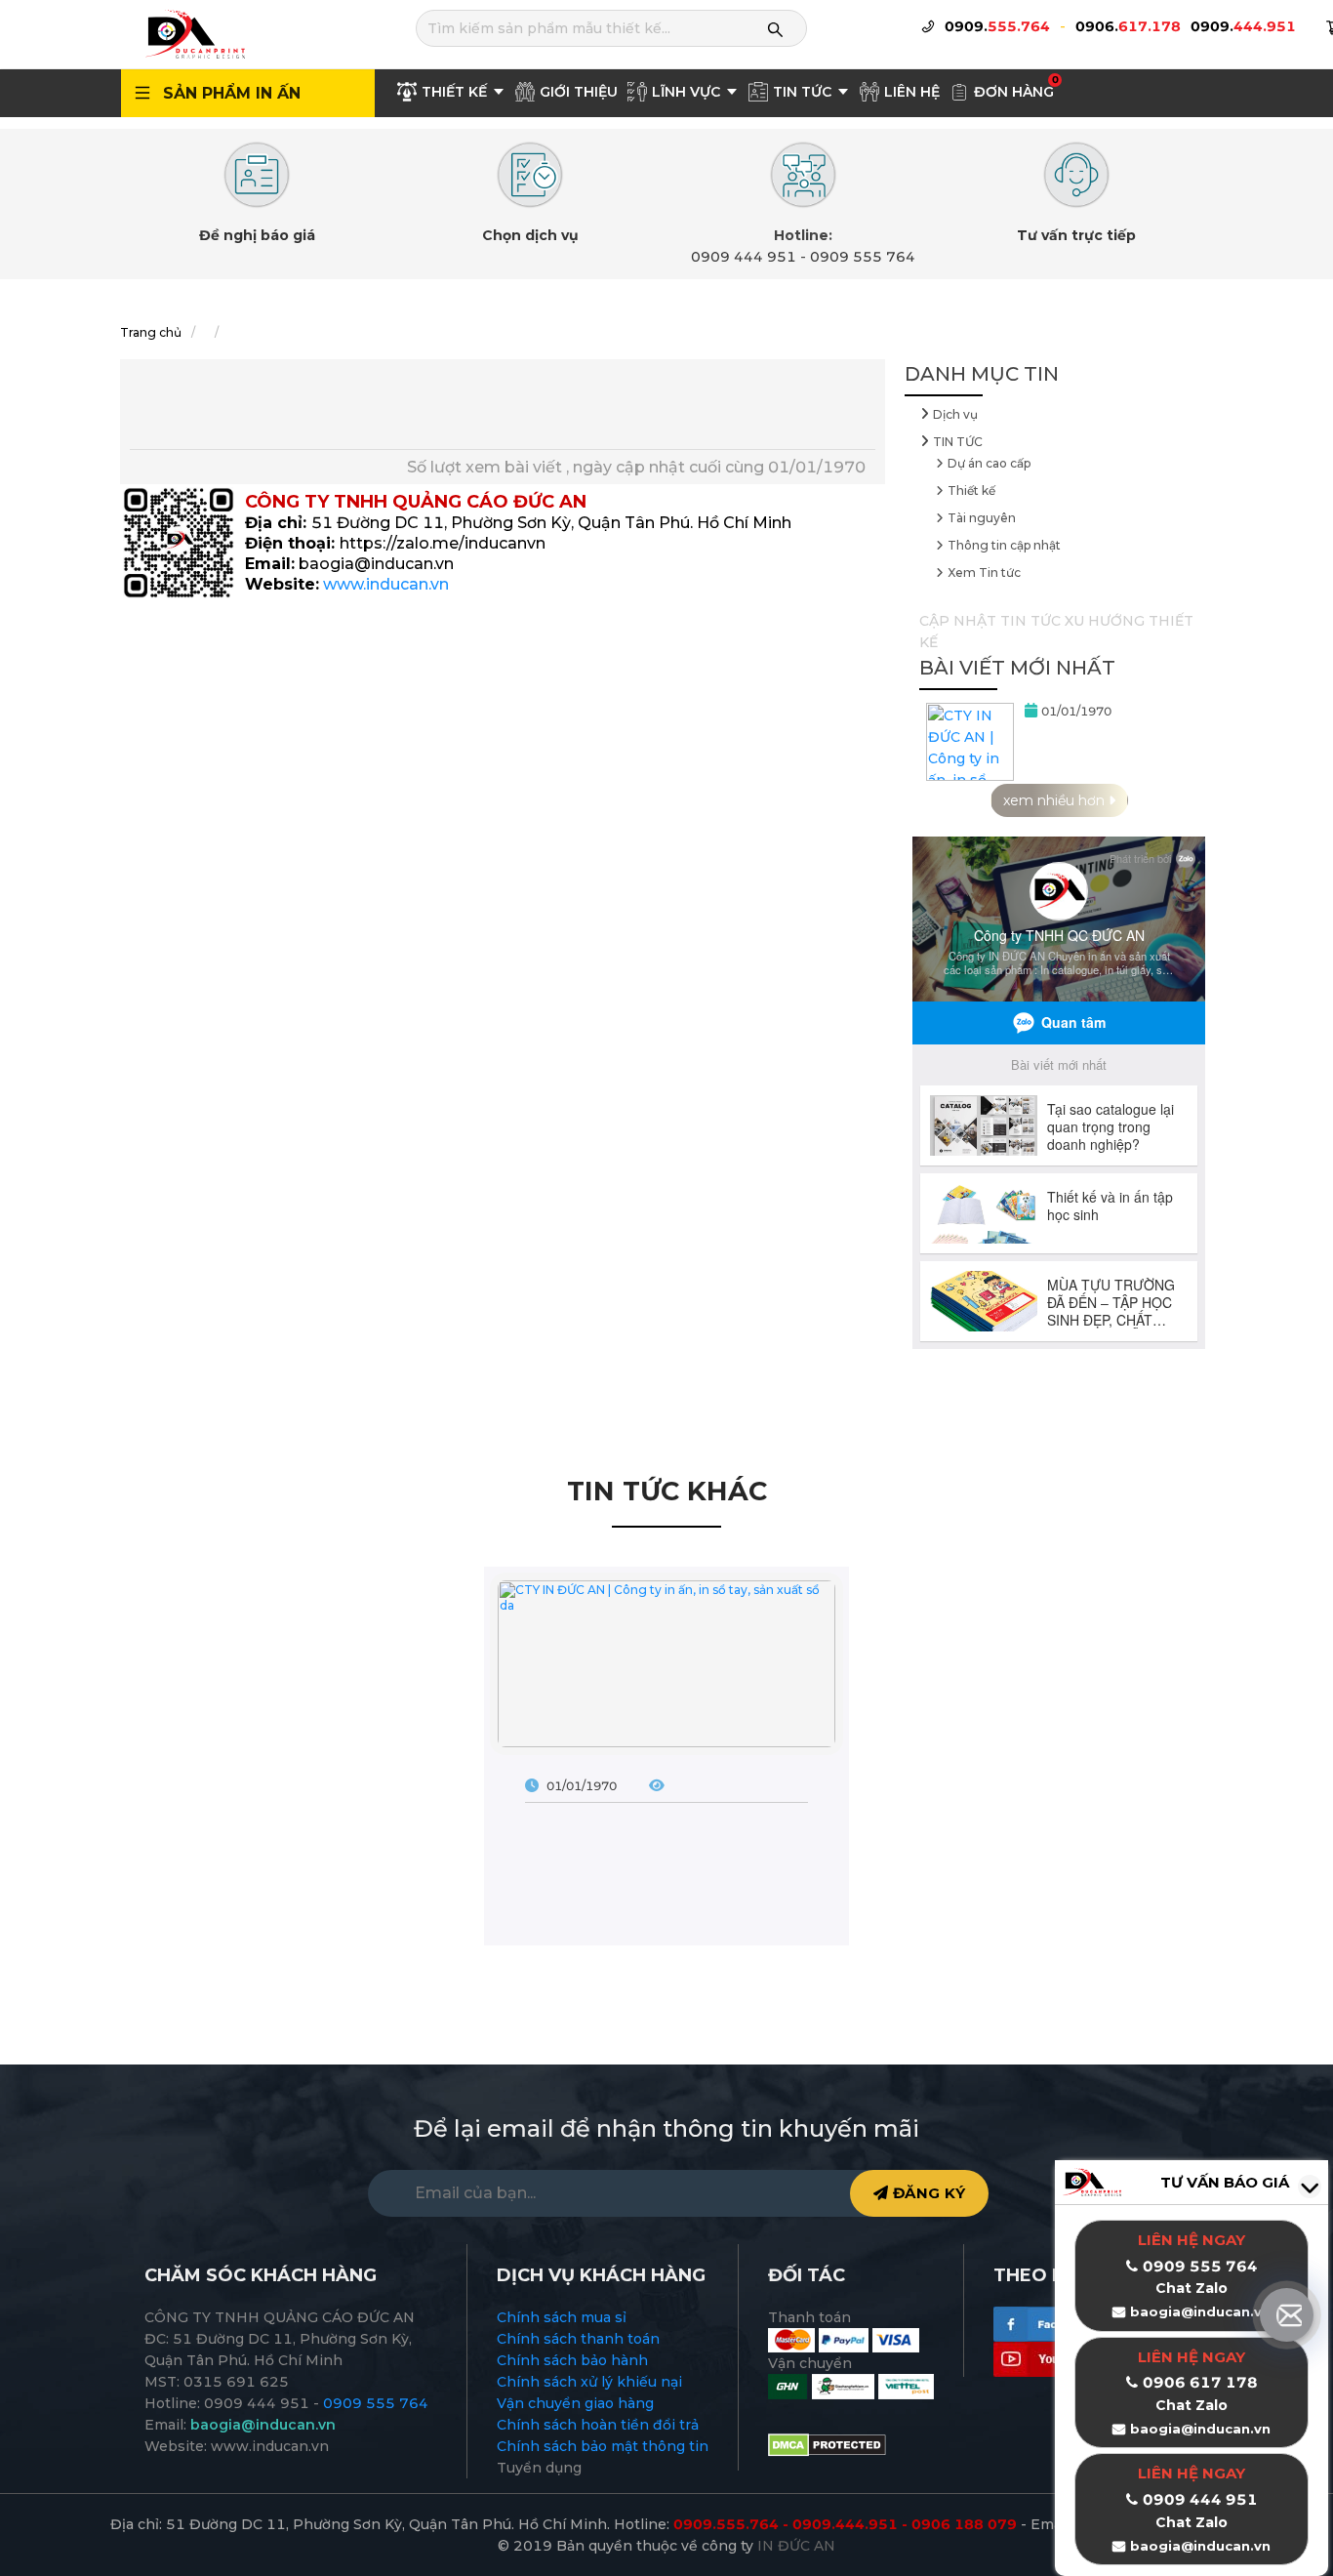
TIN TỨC (958, 442)
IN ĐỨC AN (796, 2546)
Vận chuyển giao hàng (575, 2403)
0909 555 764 (863, 257)
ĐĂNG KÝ (927, 2193)
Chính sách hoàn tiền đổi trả (598, 2425)
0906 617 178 (1200, 2382)
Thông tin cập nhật (1004, 545)
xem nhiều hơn (1056, 800)
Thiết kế (971, 491)
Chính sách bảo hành (572, 2360)
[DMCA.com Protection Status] (827, 2444)
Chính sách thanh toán (578, 2339)
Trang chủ (151, 332)
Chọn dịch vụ (530, 235)
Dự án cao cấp (989, 463)
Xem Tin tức (984, 572)
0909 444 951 (744, 257)
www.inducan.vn (386, 584)
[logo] (194, 33)
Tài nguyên (982, 518)
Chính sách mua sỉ (562, 2317)
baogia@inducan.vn (1200, 2429)
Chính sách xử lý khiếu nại (589, 2382)
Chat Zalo (1192, 2405)
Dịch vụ (955, 414)
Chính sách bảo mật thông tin (603, 2446)
